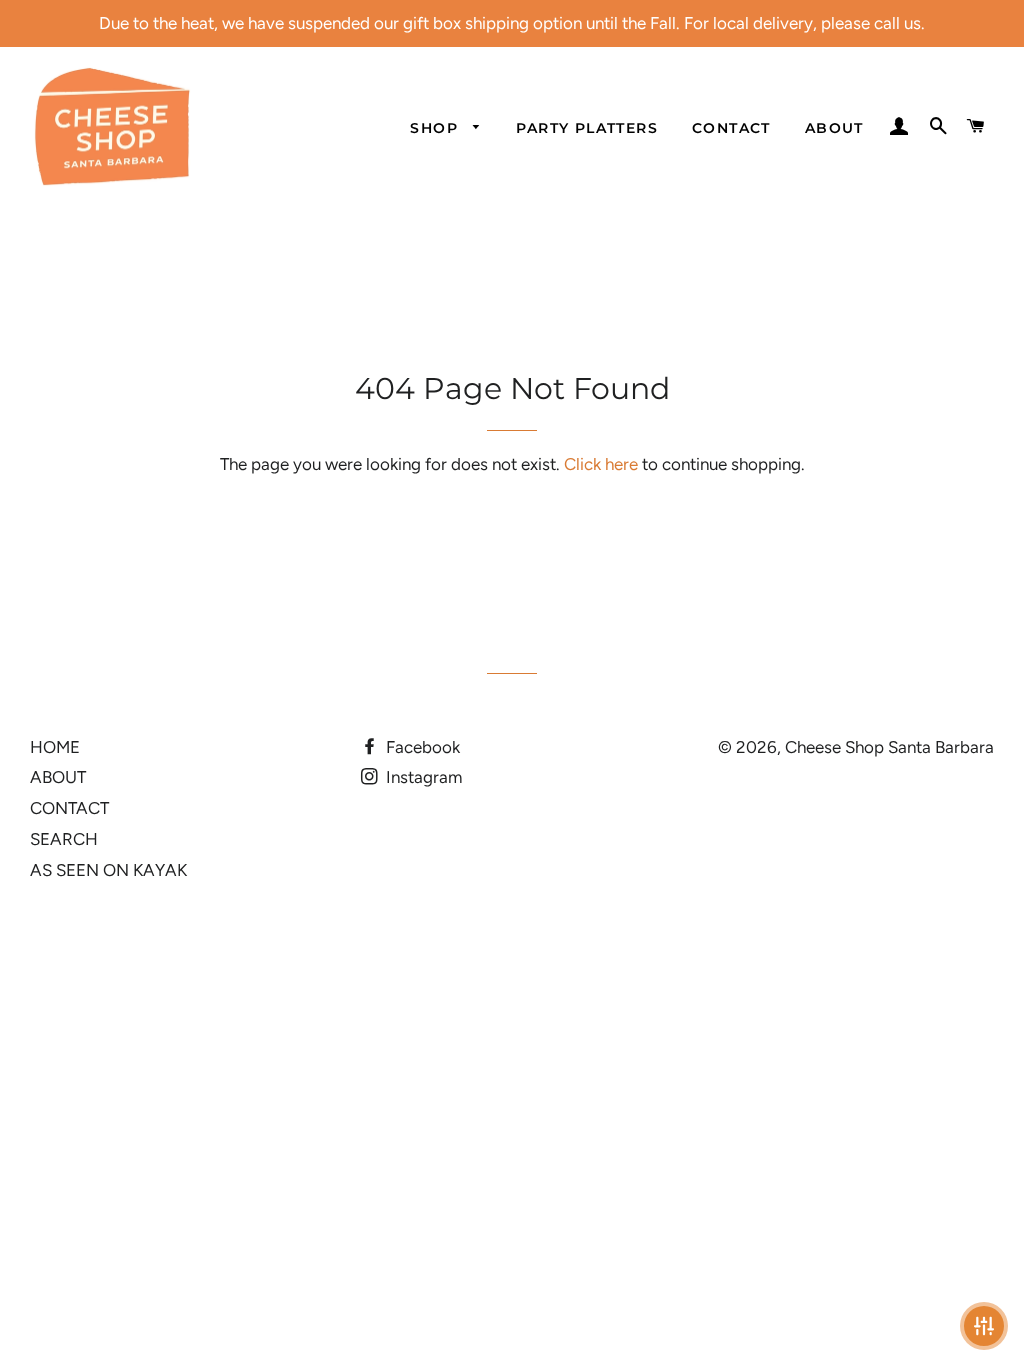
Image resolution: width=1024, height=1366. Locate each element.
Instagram (422, 777)
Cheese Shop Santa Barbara (889, 747)
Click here (601, 464)
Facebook (421, 747)
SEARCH (64, 839)
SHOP (436, 128)
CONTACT (731, 128)
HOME (55, 747)
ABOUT (834, 128)
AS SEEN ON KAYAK (108, 870)
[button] (984, 1326)
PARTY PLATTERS (587, 128)
